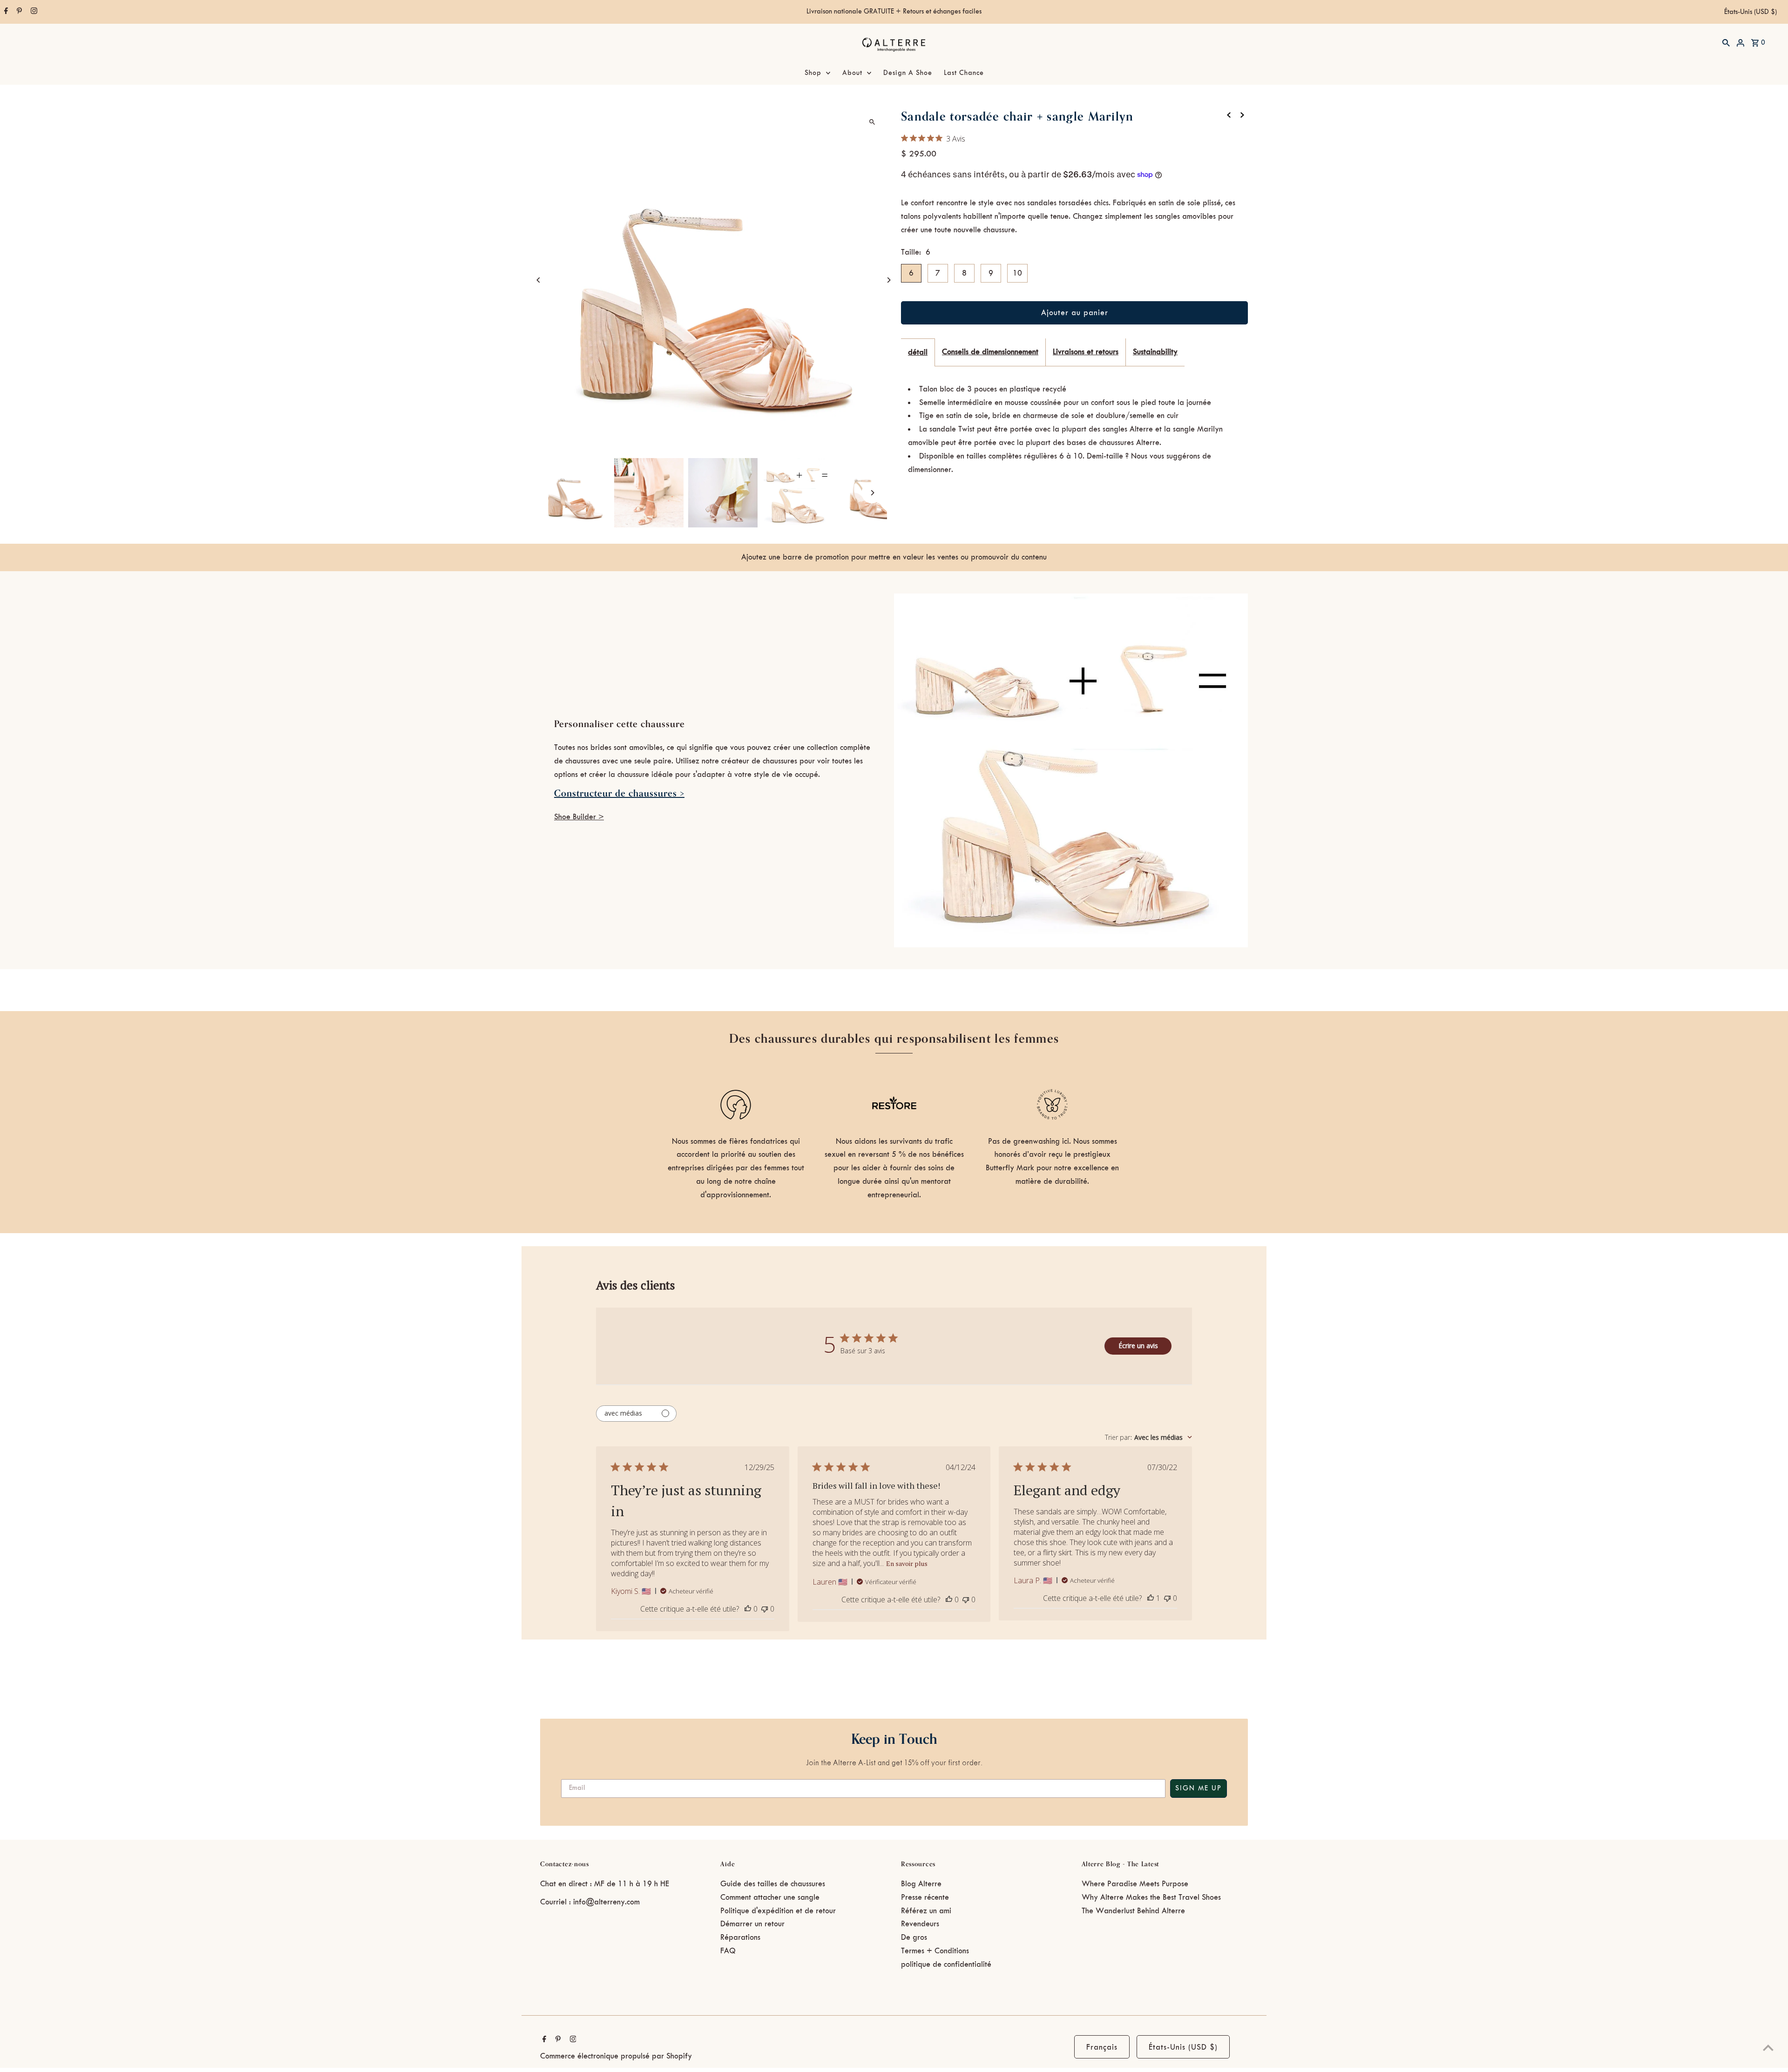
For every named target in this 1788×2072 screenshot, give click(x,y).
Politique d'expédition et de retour (778, 1911)
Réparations (740, 1937)
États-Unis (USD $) (1751, 12)
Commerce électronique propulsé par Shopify (616, 2056)
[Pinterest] (18, 12)
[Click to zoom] (872, 122)
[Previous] (539, 280)
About (852, 73)
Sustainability (1155, 352)
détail (918, 352)
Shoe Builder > (579, 817)
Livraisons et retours (1086, 352)
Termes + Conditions (935, 1951)
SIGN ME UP (1199, 1789)
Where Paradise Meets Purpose (1135, 1884)
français (1102, 2047)
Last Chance (964, 73)
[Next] (888, 280)
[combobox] (1148, 1437)
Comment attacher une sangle (770, 1897)
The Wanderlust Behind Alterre (1133, 1911)
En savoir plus (907, 1563)
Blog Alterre (921, 1884)
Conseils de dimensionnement (990, 352)
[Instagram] (33, 12)
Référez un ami (926, 1911)
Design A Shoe (908, 73)
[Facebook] (5, 12)
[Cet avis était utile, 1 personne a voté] (1151, 1598)
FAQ (728, 1951)
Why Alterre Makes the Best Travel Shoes (1151, 1897)
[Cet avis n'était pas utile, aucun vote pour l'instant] (765, 1609)
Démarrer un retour (752, 1924)
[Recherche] (1726, 42)
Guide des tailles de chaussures (773, 1884)
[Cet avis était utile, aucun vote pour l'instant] (748, 1609)
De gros (914, 1937)
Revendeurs (920, 1924)
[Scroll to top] (1768, 2048)
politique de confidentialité (946, 1964)
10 (1017, 273)
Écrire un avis (1138, 1346)
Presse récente (925, 1897)
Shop (813, 73)
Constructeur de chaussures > (619, 793)
